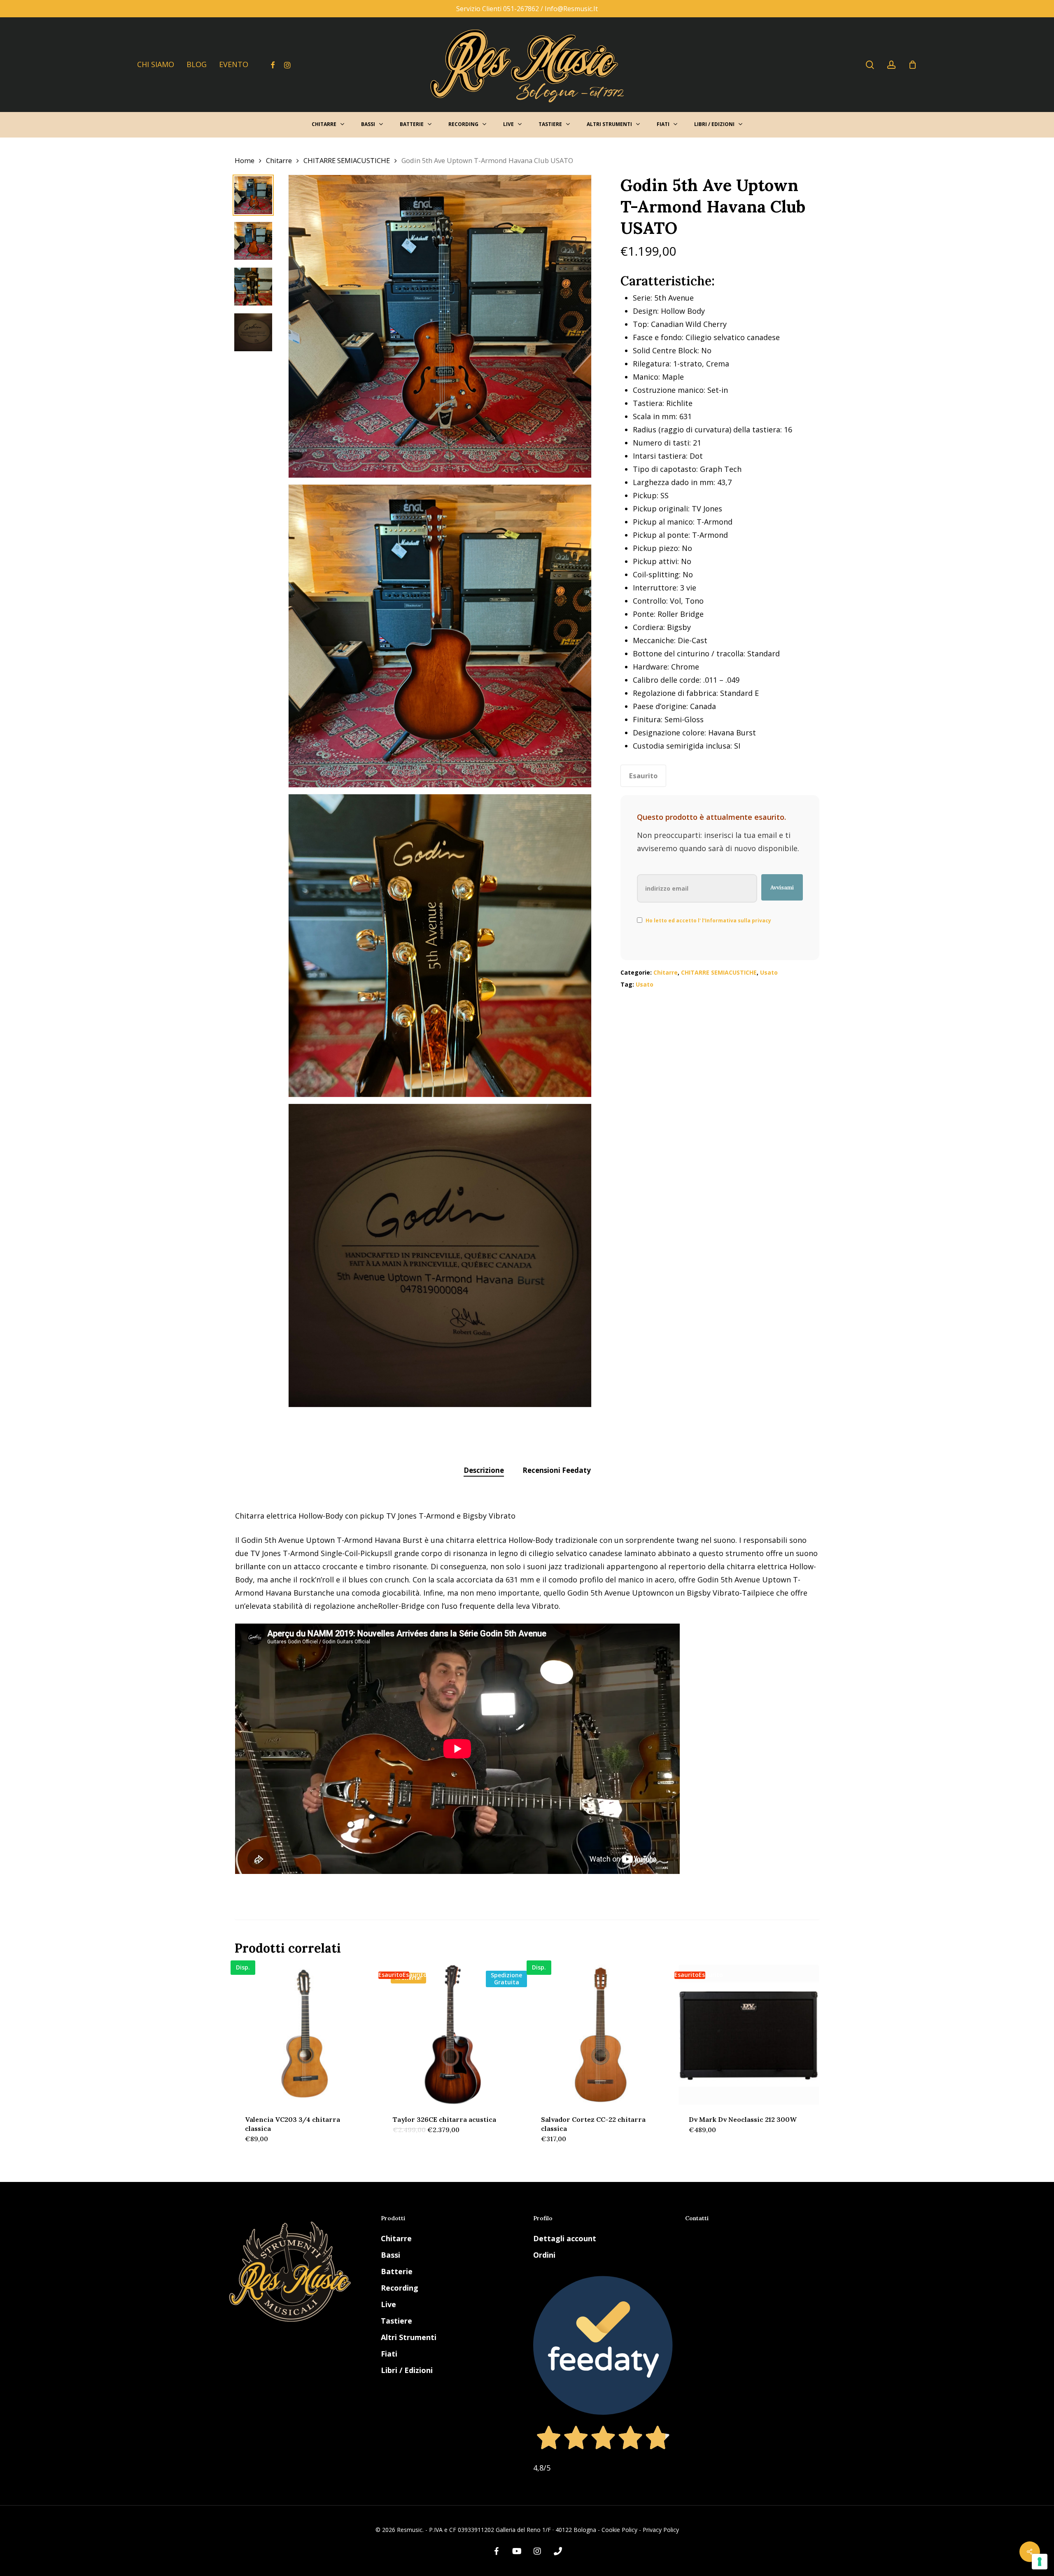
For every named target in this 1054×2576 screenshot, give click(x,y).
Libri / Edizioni (407, 2370)
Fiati (389, 2354)
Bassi (391, 2255)
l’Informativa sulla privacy (736, 920)
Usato (769, 972)
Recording (400, 2288)
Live (388, 2304)
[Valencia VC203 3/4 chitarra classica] (305, 2035)
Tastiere (396, 2321)
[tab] (484, 1471)
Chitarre (279, 160)
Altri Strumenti (409, 2337)
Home (245, 160)
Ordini (544, 2255)
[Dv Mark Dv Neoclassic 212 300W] (749, 2035)
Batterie (397, 2271)
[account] (891, 65)
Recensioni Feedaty (557, 1470)
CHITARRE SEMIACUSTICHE (347, 160)
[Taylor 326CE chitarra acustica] (453, 2035)
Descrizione (484, 1470)
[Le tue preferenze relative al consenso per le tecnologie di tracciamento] (1040, 2562)
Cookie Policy (619, 2530)
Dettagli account (565, 2238)
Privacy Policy (661, 2530)
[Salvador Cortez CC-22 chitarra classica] (601, 2035)
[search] (870, 65)
